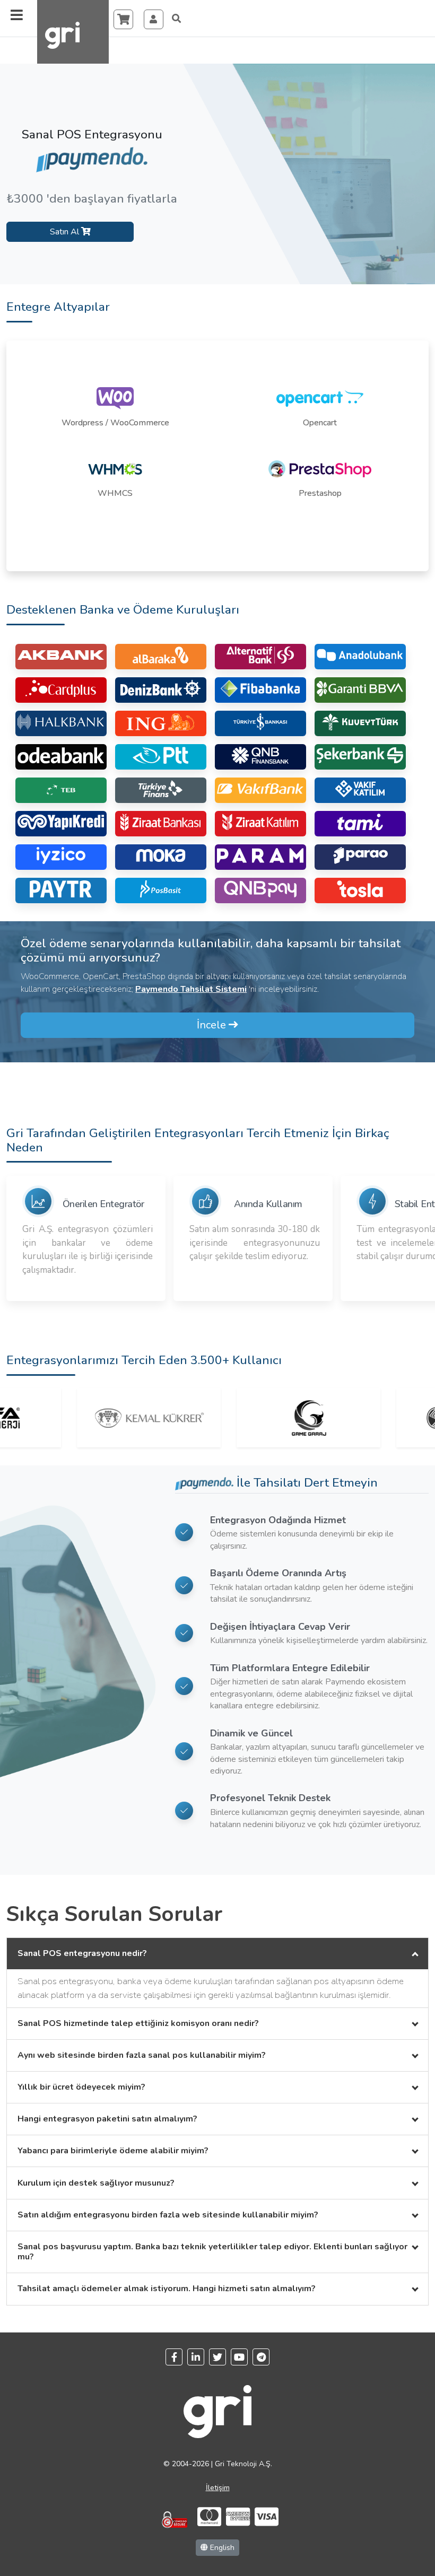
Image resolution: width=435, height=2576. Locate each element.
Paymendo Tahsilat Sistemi (191, 989)
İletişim (218, 2488)
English (221, 2548)
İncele (213, 1025)
